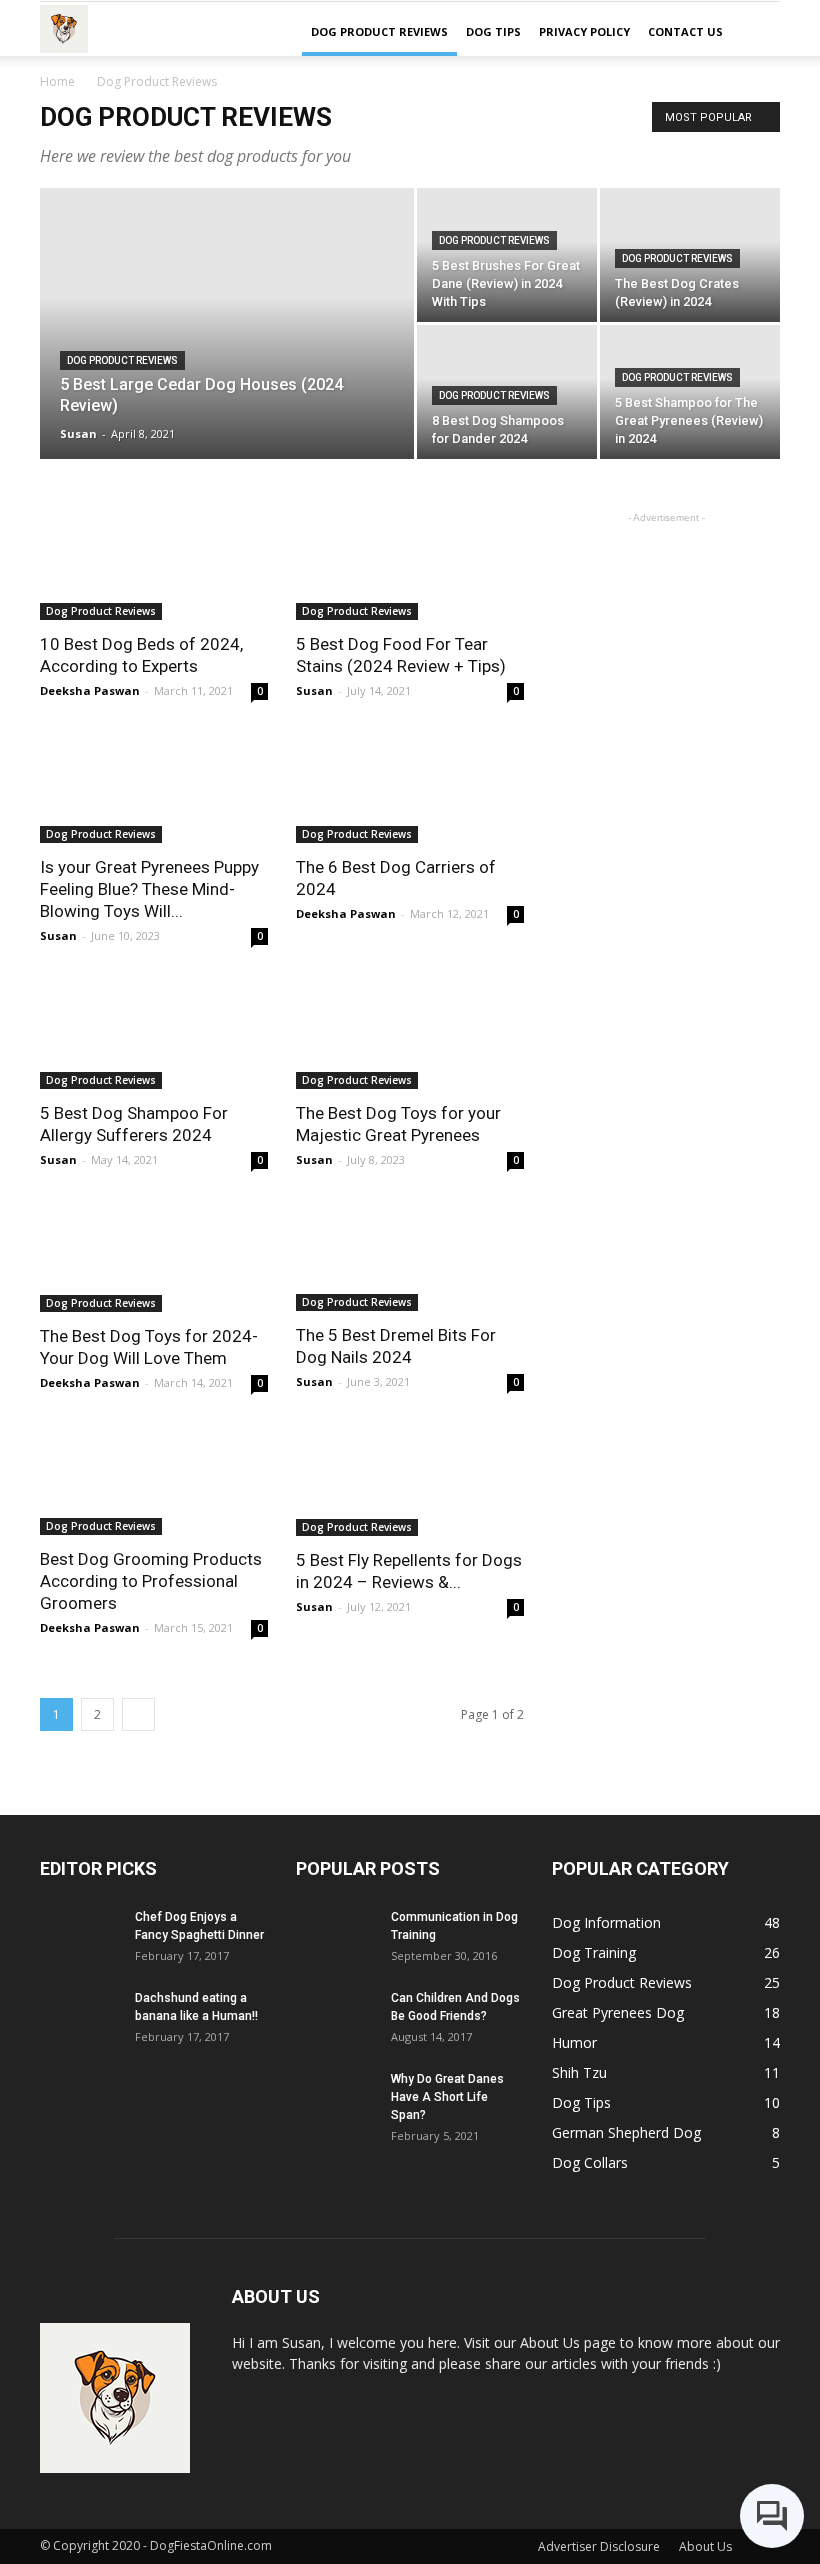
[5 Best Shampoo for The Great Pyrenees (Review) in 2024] (690, 392)
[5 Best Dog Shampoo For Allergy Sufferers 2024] (154, 1032)
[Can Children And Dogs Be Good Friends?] (336, 2016)
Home (57, 81)
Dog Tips (493, 31)
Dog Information (606, 1922)
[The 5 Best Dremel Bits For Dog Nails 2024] (410, 1256)
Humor (574, 2042)
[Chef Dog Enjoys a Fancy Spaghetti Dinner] (80, 1936)
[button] (756, 32)
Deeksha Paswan (90, 690)
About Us (705, 2546)
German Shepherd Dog (626, 2132)
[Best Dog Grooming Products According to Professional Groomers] (154, 1479)
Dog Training (594, 1952)
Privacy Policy (584, 31)
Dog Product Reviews (379, 31)
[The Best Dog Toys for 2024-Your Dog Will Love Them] (154, 1256)
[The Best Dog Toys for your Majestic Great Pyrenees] (410, 1032)
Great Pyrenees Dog (618, 2012)
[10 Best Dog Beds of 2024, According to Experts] (154, 563)
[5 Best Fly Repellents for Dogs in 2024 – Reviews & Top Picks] (410, 1479)
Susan (78, 433)
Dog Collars (590, 2162)
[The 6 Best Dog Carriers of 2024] (410, 787)
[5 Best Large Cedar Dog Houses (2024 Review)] (227, 350)
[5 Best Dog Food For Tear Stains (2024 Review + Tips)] (410, 563)
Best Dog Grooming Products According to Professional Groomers (151, 1581)
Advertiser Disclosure (599, 2546)
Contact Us (685, 31)
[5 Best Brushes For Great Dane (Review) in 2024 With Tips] (507, 255)
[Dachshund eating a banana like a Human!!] (80, 2017)
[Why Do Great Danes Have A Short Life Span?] (336, 2097)
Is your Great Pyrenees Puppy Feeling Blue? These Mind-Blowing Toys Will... (149, 889)
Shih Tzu (579, 2072)
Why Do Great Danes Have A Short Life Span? (447, 2097)
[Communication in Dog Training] (336, 1936)
